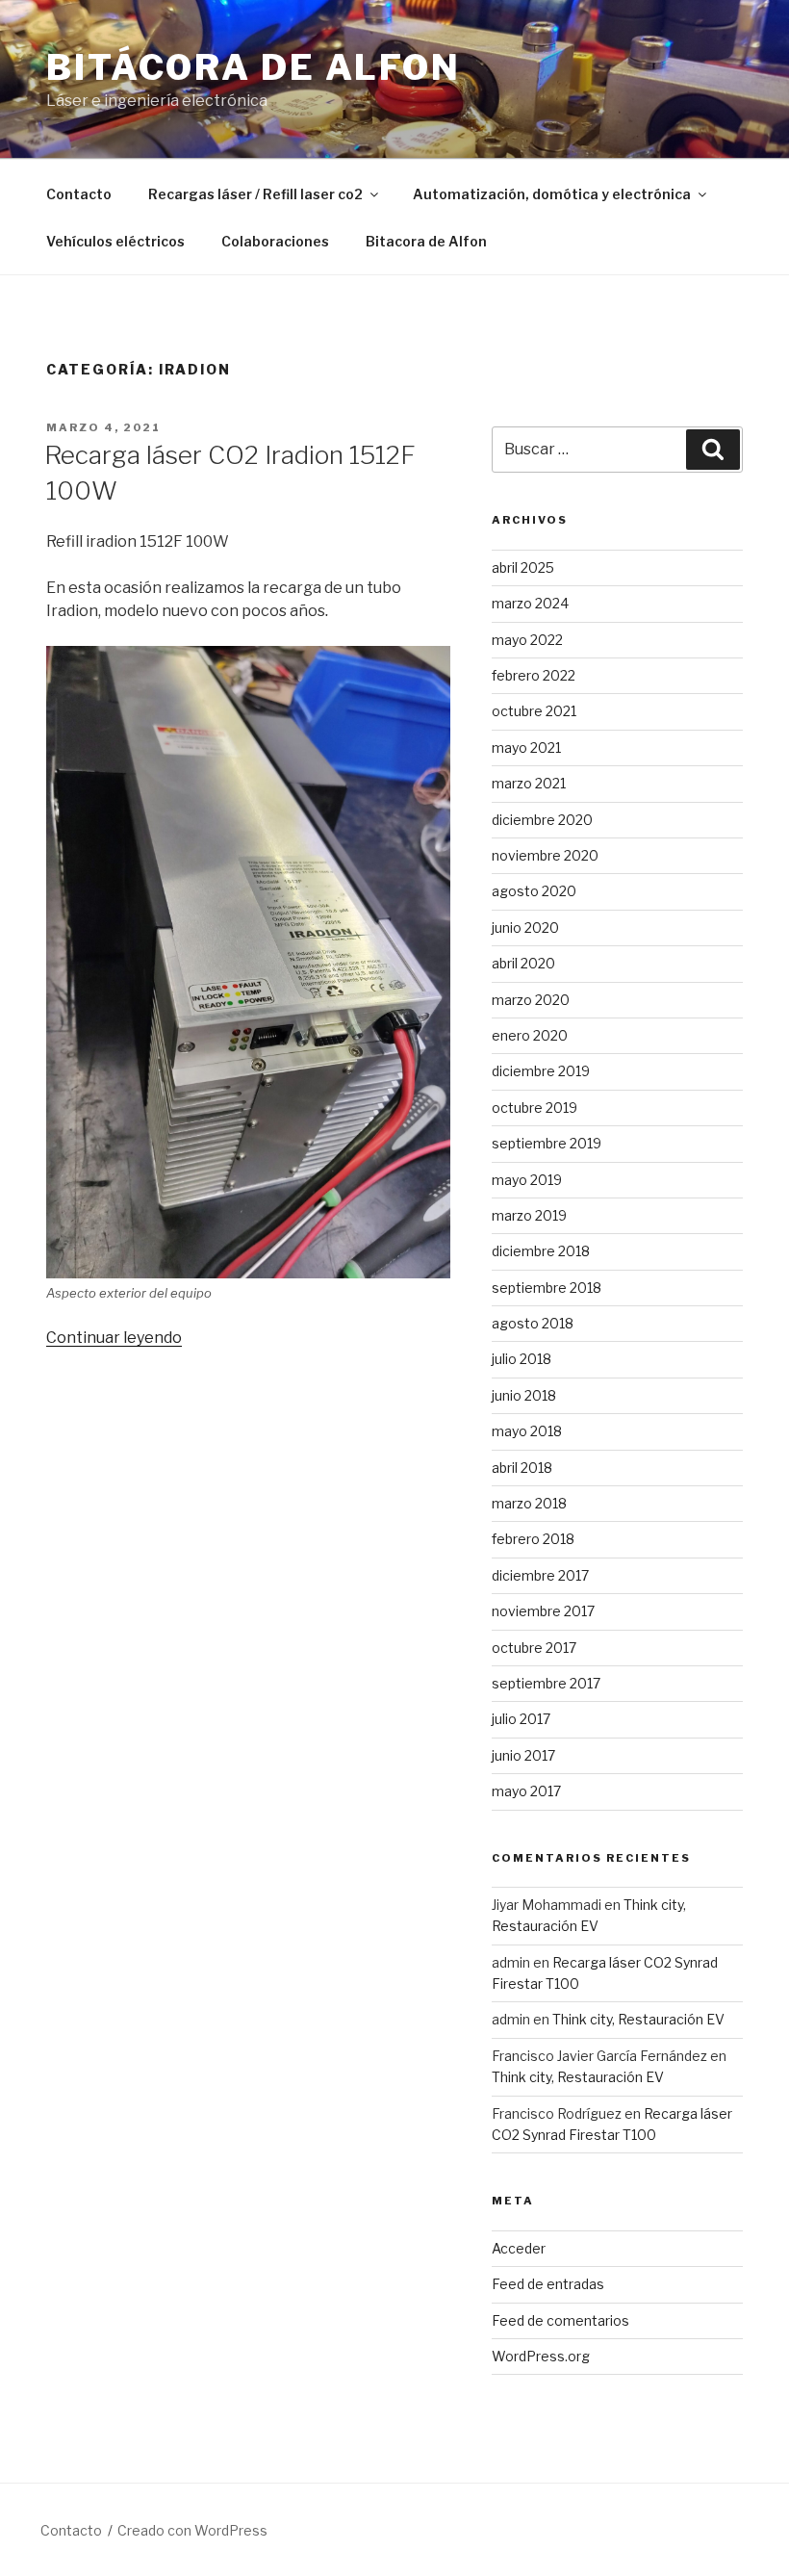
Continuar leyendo (114, 1338)
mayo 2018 (527, 1431)
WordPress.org (541, 2356)
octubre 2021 (534, 711)
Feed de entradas (548, 2284)
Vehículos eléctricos (115, 241)
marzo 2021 (529, 783)
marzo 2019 (529, 1215)
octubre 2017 (534, 1648)
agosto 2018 (533, 1323)
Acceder (519, 2248)
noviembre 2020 (545, 855)
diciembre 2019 (541, 1071)
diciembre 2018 (541, 1251)
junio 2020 (525, 927)
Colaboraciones (275, 241)
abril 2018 (522, 1468)
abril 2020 (523, 963)
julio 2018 (522, 1359)
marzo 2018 (529, 1503)
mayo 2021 (526, 747)
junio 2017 (523, 1755)
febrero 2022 (534, 675)
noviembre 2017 (543, 1611)
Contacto (79, 194)
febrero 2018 (533, 1539)
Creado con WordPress (192, 2530)
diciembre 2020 (542, 820)
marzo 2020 (531, 1000)
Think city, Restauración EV (638, 2019)
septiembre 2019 (547, 1143)
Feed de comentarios (560, 2320)
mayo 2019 (527, 1180)
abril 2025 (523, 567)
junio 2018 (524, 1395)
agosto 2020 (534, 891)
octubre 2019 (534, 1108)
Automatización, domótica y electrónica (552, 194)
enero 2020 (530, 1035)
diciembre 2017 (540, 1575)
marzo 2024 (530, 603)
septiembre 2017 (546, 1683)
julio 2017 (521, 1719)
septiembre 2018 (547, 1288)
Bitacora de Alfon (426, 241)
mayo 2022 (527, 640)
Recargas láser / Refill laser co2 (255, 194)
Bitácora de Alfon (254, 67)
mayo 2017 (526, 1791)
